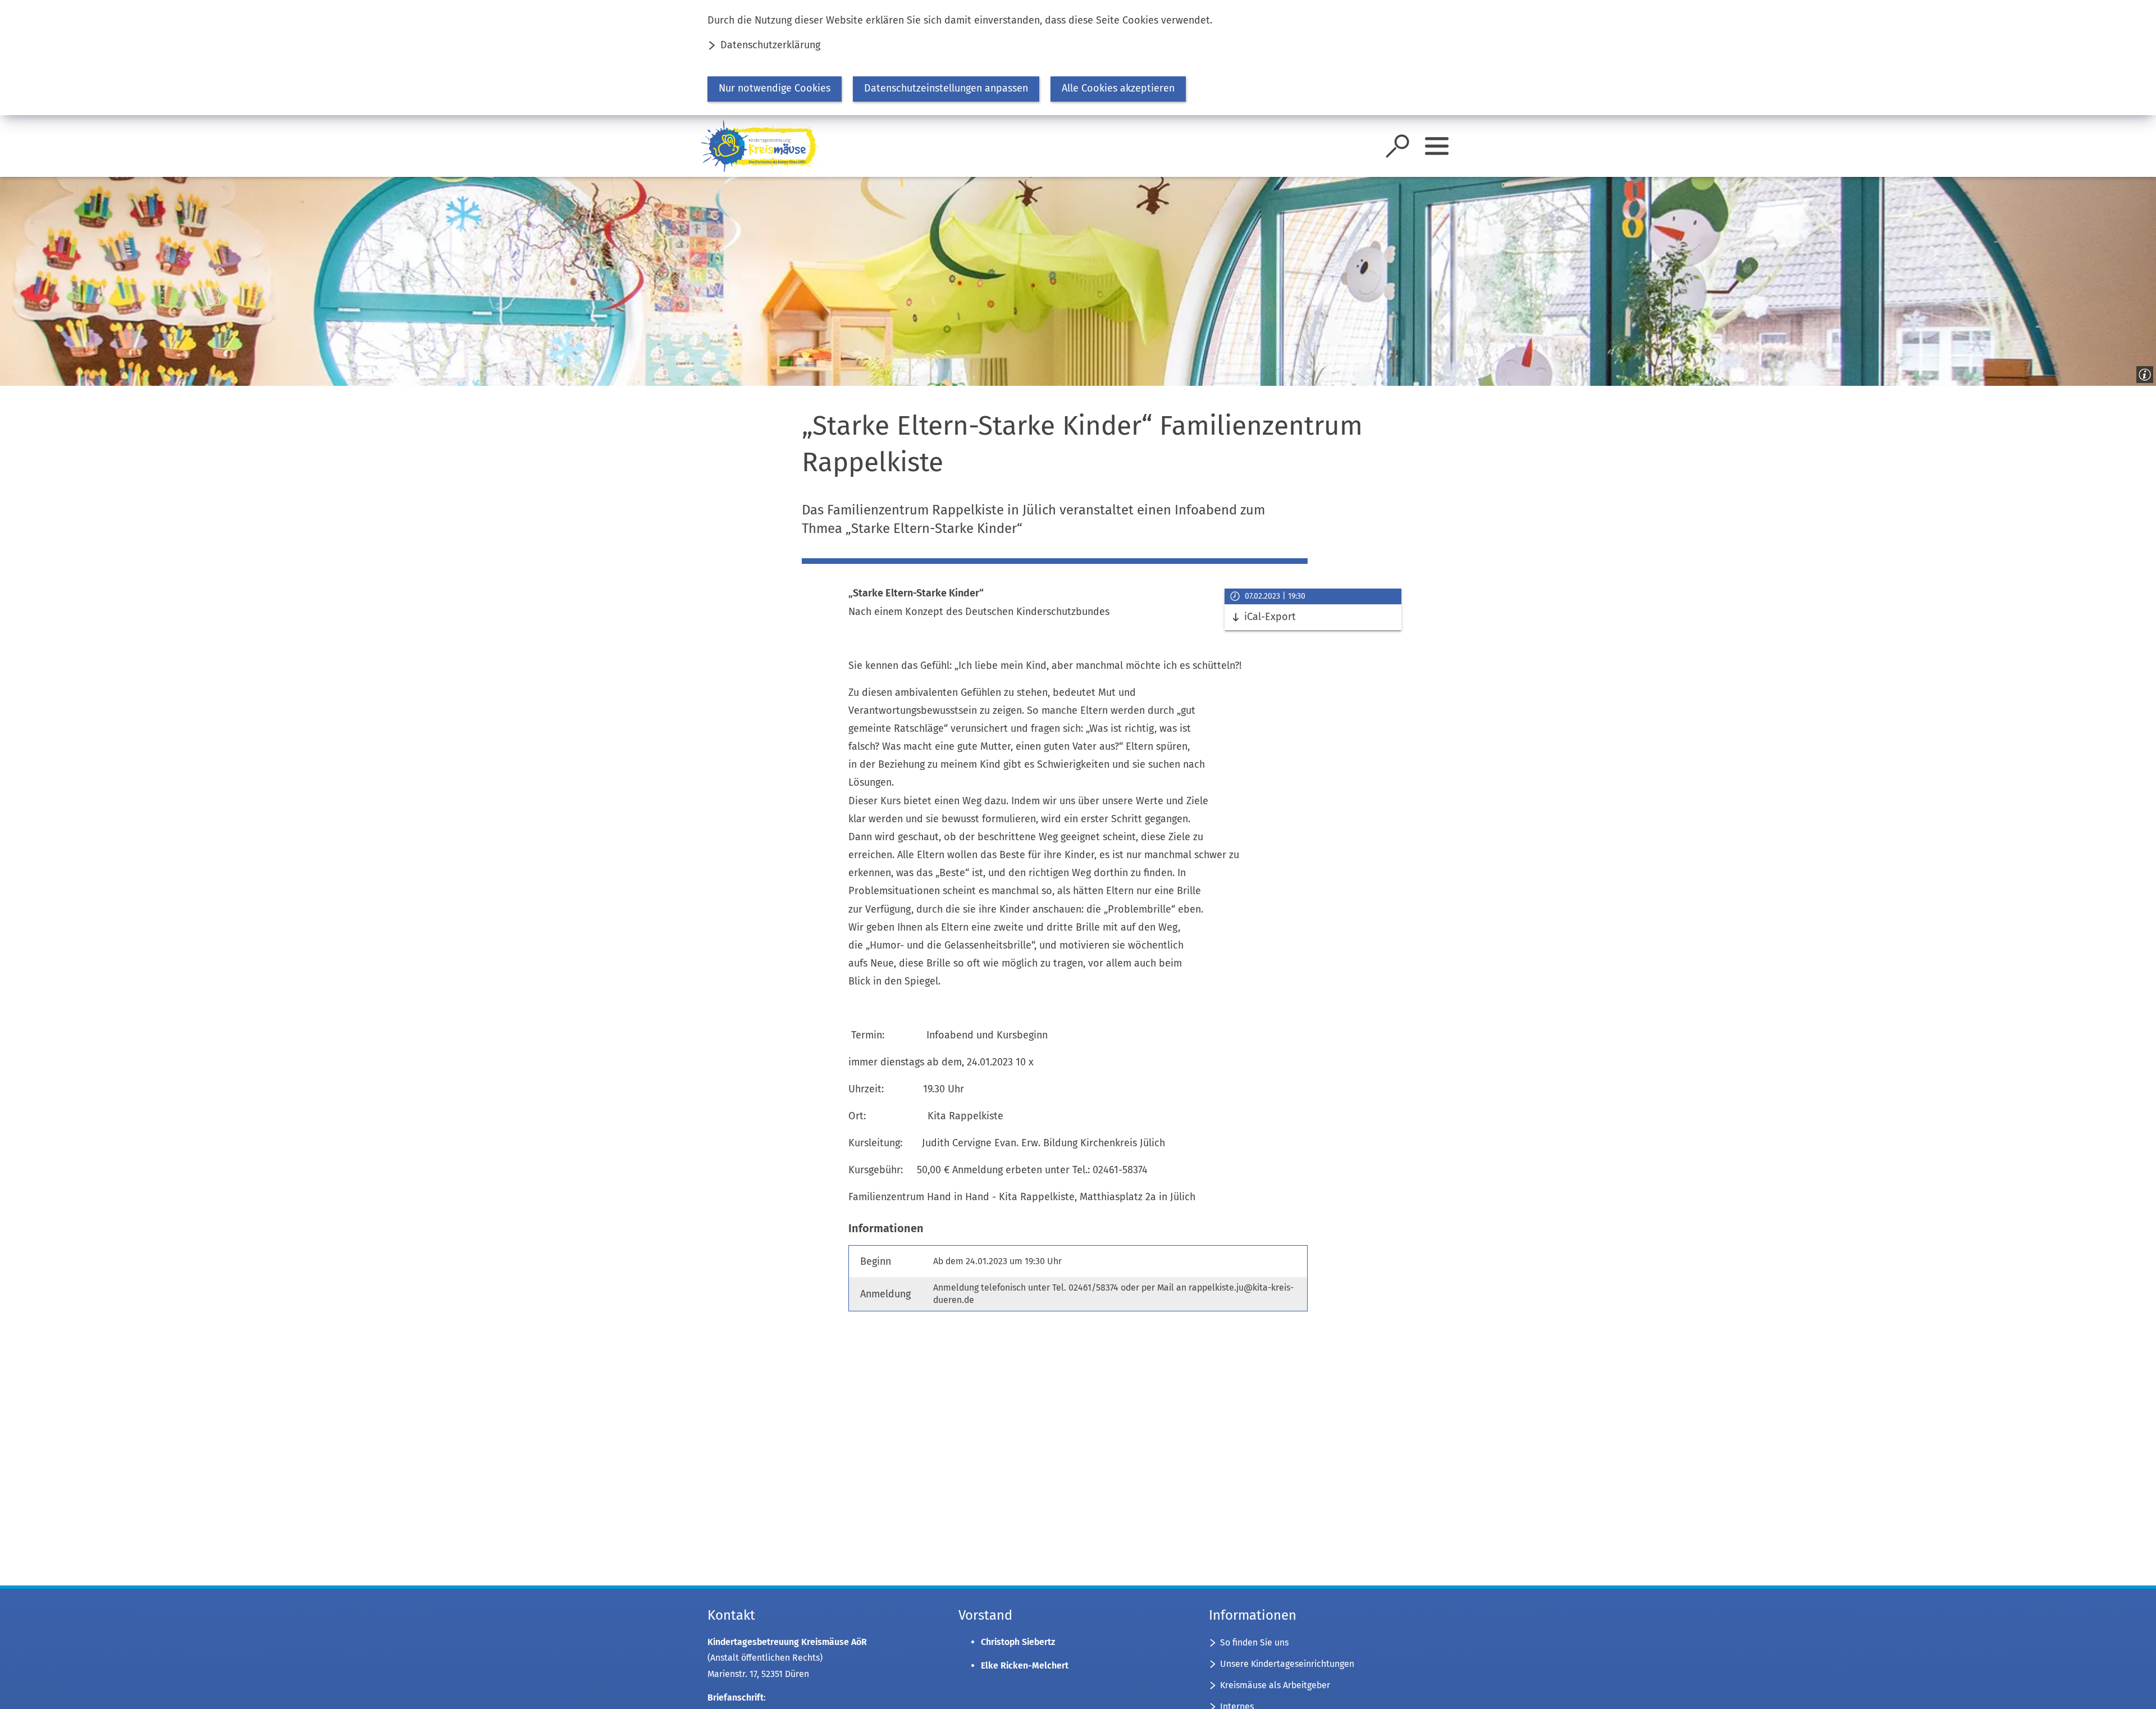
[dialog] (1078, 58)
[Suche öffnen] (1397, 146)
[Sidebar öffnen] (1437, 146)
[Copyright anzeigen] (2143, 372)
